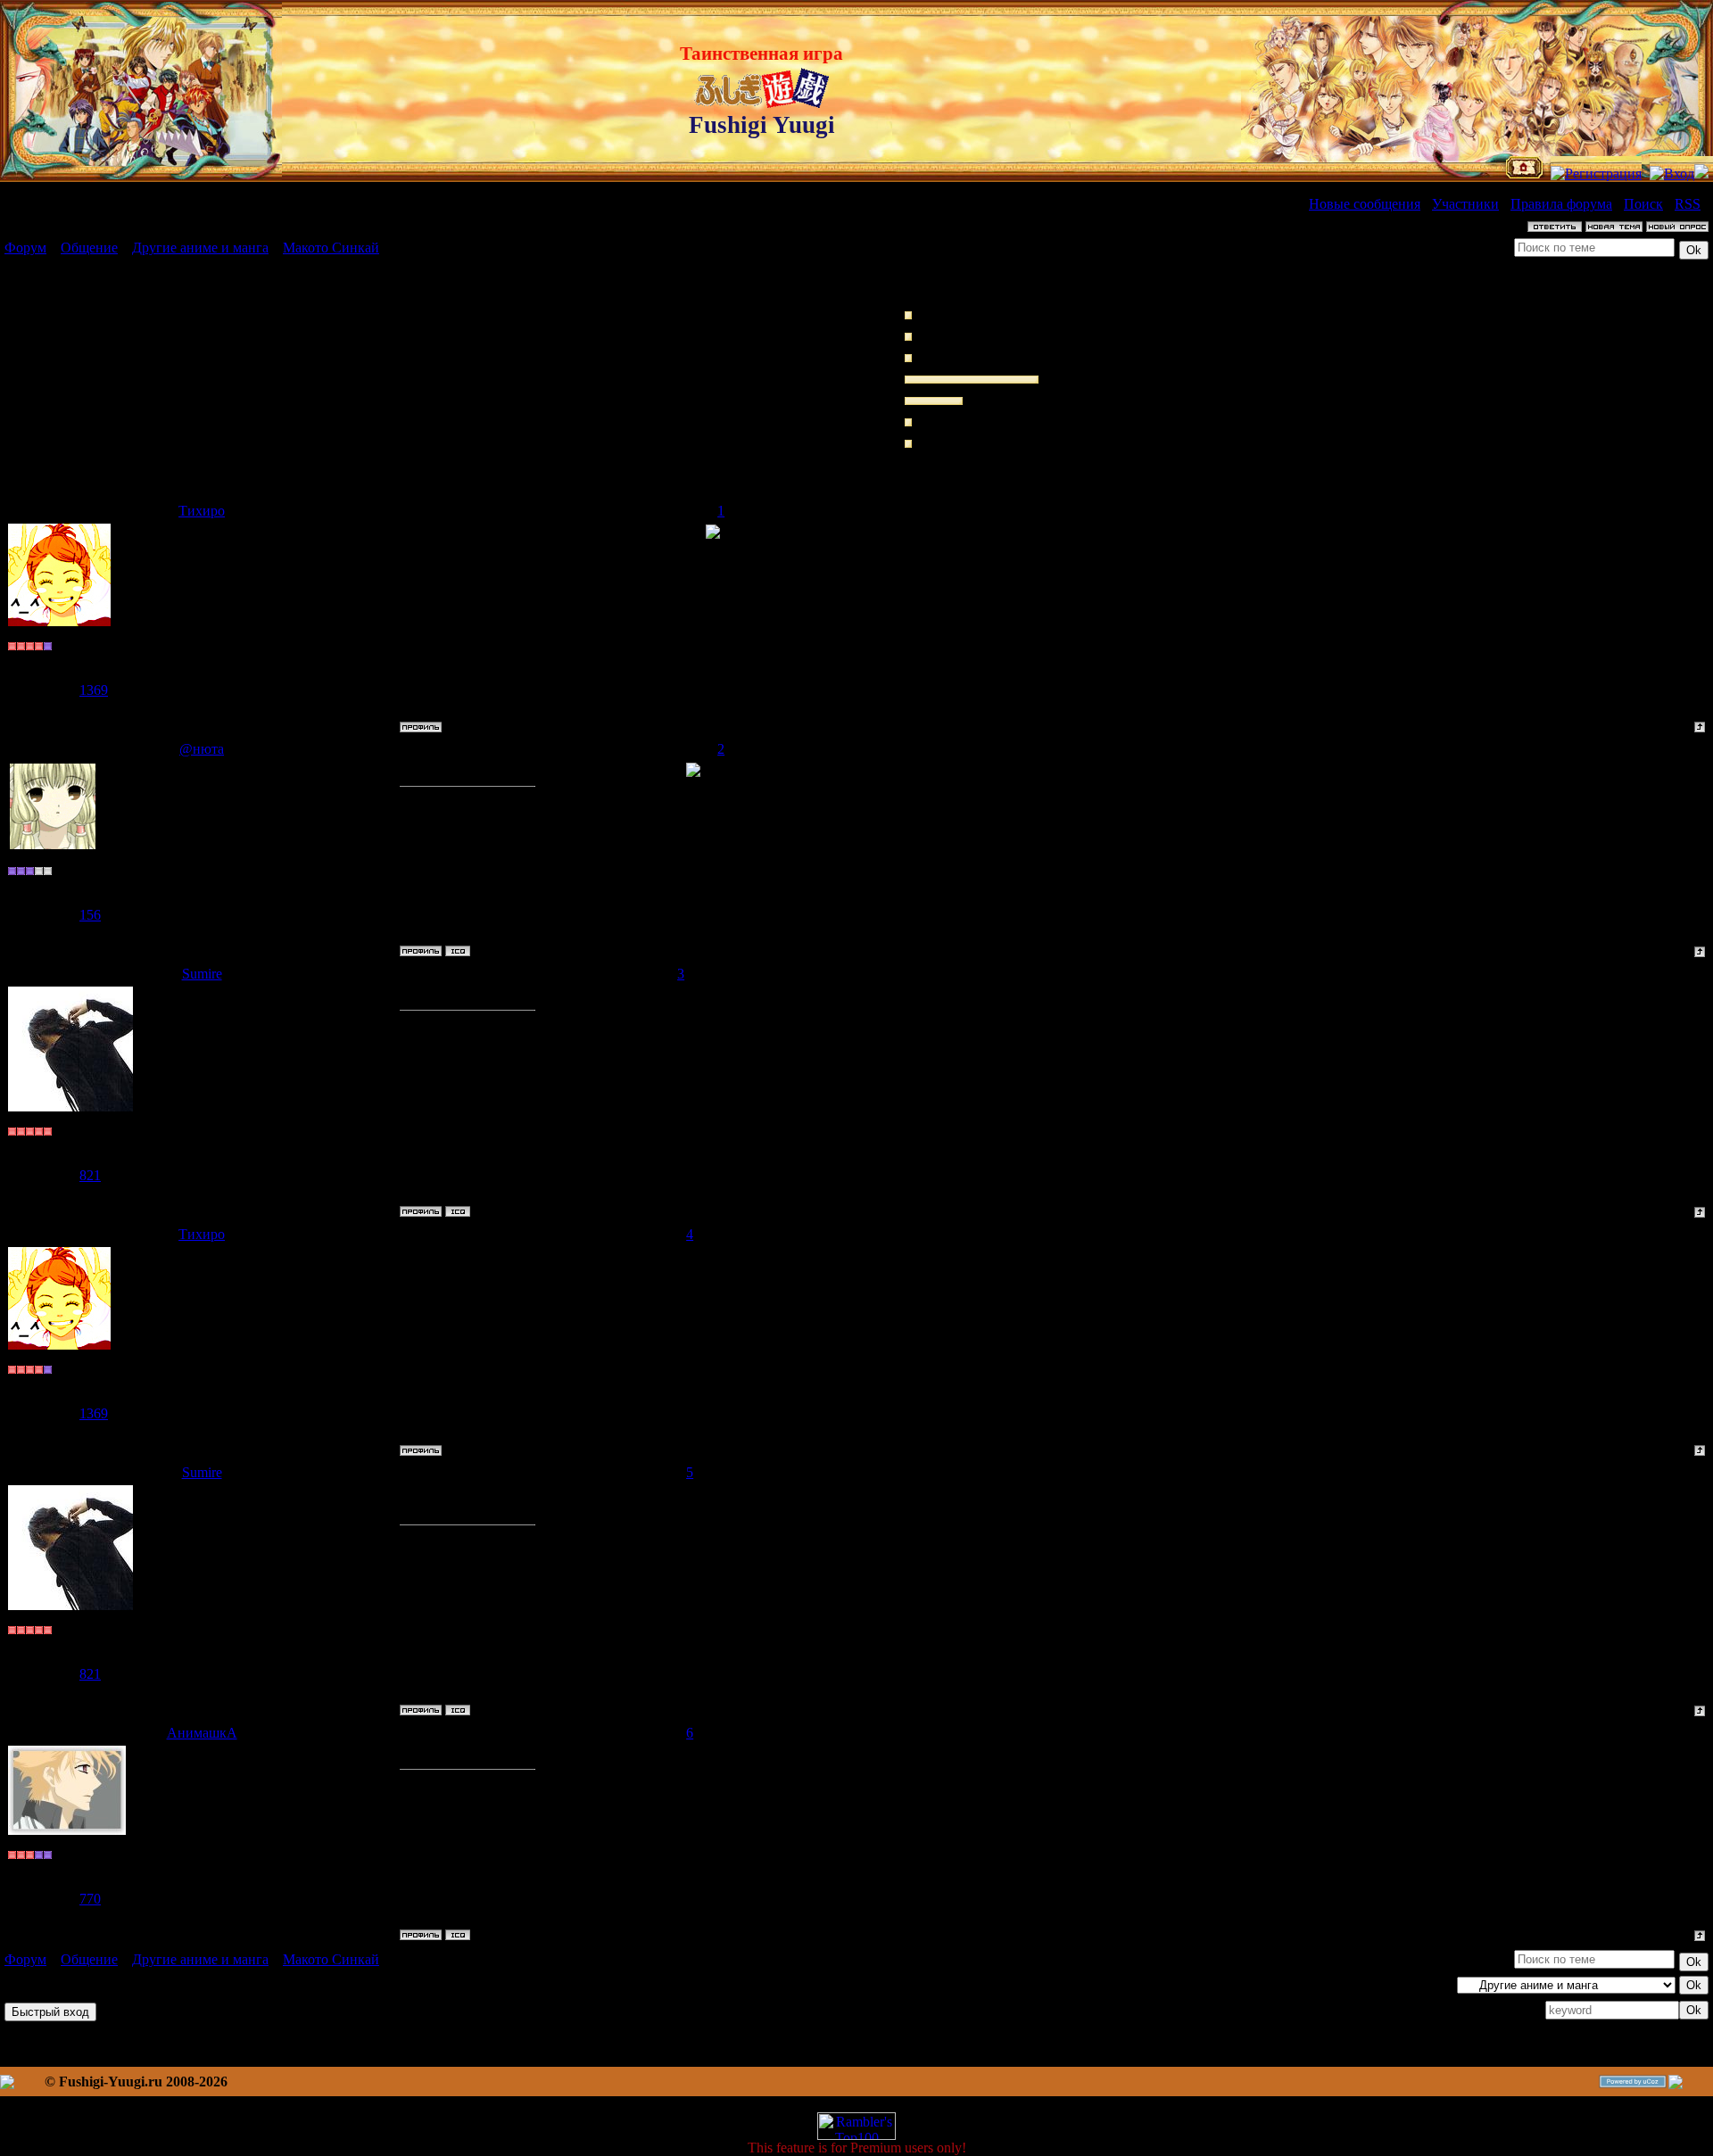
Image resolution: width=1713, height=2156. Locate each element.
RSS (1688, 204)
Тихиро (202, 511)
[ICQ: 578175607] (458, 1935)
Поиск (1643, 204)
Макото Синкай (331, 248)
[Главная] (1524, 173)
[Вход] (1672, 173)
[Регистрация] (1596, 173)
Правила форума (1561, 204)
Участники (1465, 204)
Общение (89, 248)
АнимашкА (202, 1733)
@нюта (202, 749)
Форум (25, 248)
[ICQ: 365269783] (458, 1211)
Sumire (202, 974)
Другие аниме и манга (200, 248)
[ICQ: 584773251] (458, 951)
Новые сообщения (1365, 204)
